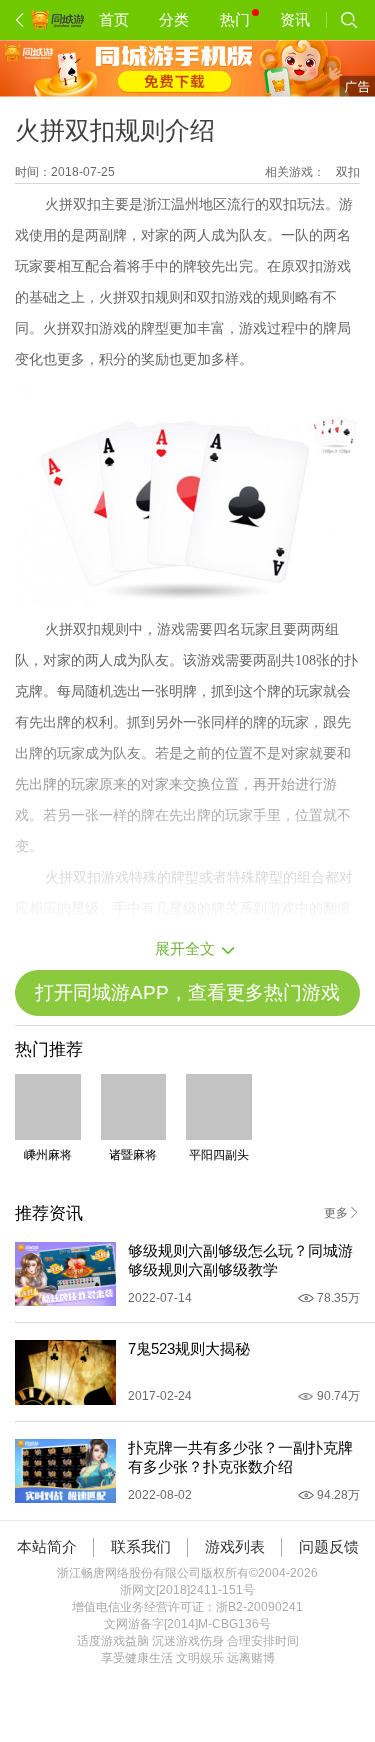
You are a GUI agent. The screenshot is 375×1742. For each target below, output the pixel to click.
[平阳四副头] (219, 1107)
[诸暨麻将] (134, 1107)
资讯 (295, 19)
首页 (114, 19)
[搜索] (349, 20)
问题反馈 (329, 1546)
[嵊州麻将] (48, 1107)
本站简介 (47, 1546)
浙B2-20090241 (259, 1607)
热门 (235, 19)
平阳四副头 (219, 1155)
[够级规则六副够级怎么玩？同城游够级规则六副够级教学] (65, 1274)
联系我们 (141, 1546)
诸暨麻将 (133, 1155)
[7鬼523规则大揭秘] (65, 1372)
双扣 (348, 172)
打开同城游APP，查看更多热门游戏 (187, 992)
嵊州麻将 (48, 1155)
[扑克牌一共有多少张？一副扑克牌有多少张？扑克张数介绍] (65, 1471)
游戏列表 (235, 1546)
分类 (174, 19)
